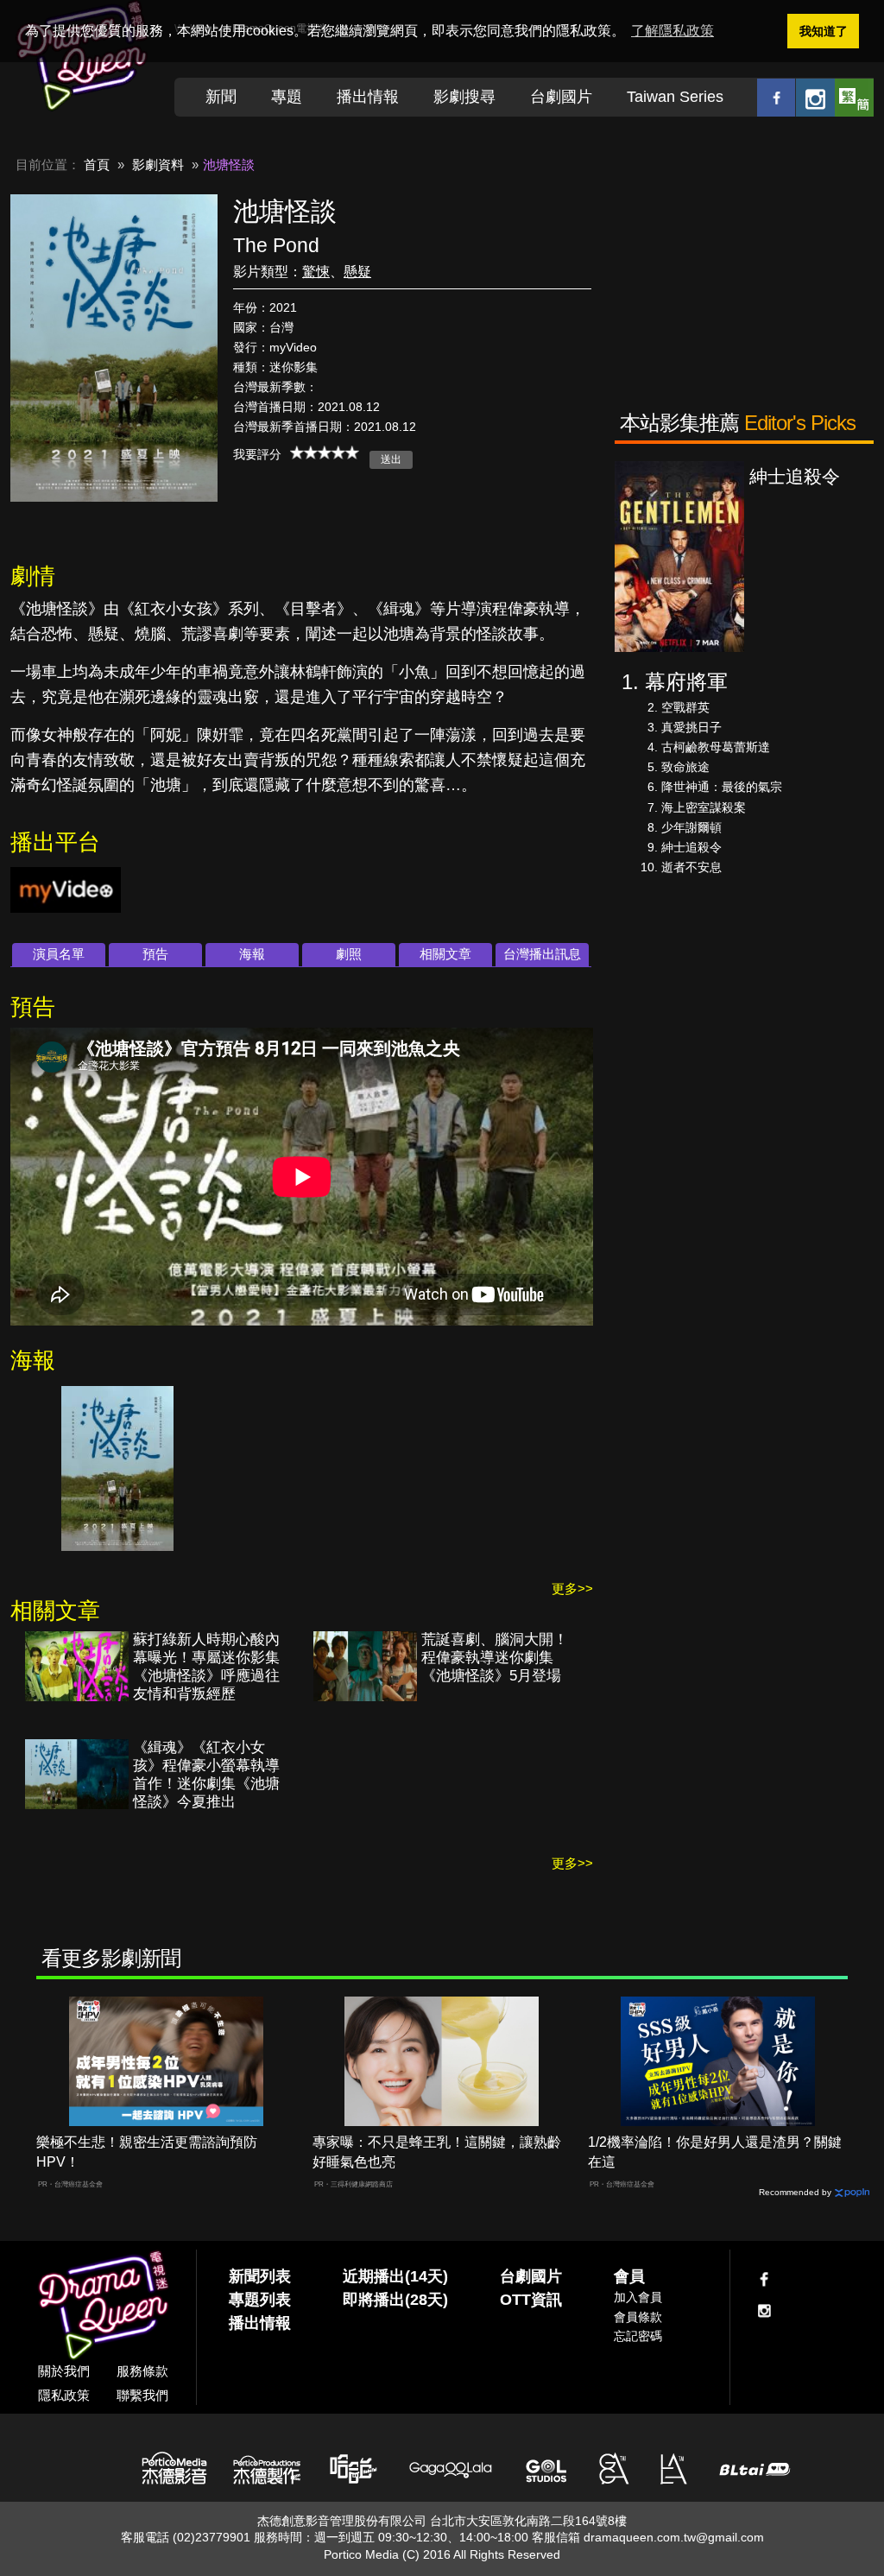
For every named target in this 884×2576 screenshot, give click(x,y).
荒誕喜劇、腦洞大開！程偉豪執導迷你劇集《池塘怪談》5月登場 (495, 1658)
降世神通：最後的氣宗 (722, 787)
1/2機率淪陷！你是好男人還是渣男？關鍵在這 (715, 2152)
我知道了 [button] (824, 31)
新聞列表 (260, 2276)
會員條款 (638, 2317)
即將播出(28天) (395, 2300)
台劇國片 (561, 97)
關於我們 (64, 2371)
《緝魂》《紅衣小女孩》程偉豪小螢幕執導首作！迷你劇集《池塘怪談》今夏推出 (206, 1775)
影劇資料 (158, 165)
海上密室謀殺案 (704, 807)
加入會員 (638, 2297)
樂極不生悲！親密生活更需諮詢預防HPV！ (147, 2152)
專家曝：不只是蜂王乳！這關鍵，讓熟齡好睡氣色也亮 (437, 2152)
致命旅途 (685, 767)
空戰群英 (685, 707)
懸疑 (357, 272)
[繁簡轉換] (854, 97)
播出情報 (368, 97)
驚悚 (316, 272)
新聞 (221, 97)
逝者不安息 (691, 867)
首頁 (97, 165)
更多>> (572, 1589)
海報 (252, 954)
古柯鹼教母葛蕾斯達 (716, 747)
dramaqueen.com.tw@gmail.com (674, 2537)
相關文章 (445, 954)
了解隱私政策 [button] (672, 31)
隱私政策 (64, 2395)
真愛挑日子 (691, 727)
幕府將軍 (686, 682)
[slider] (325, 453)
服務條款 (142, 2371)
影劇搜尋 (464, 97)
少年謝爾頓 (691, 827)
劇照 (349, 954)
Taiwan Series (675, 97)
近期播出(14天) (395, 2276)
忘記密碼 (638, 2336)
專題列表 (260, 2300)
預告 (155, 954)
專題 (287, 97)
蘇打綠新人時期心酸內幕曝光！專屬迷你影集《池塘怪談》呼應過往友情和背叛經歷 (206, 1667)
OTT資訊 (531, 2300)
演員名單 (59, 954)
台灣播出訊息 (542, 954)
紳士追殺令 (691, 847)
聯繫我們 (142, 2395)
